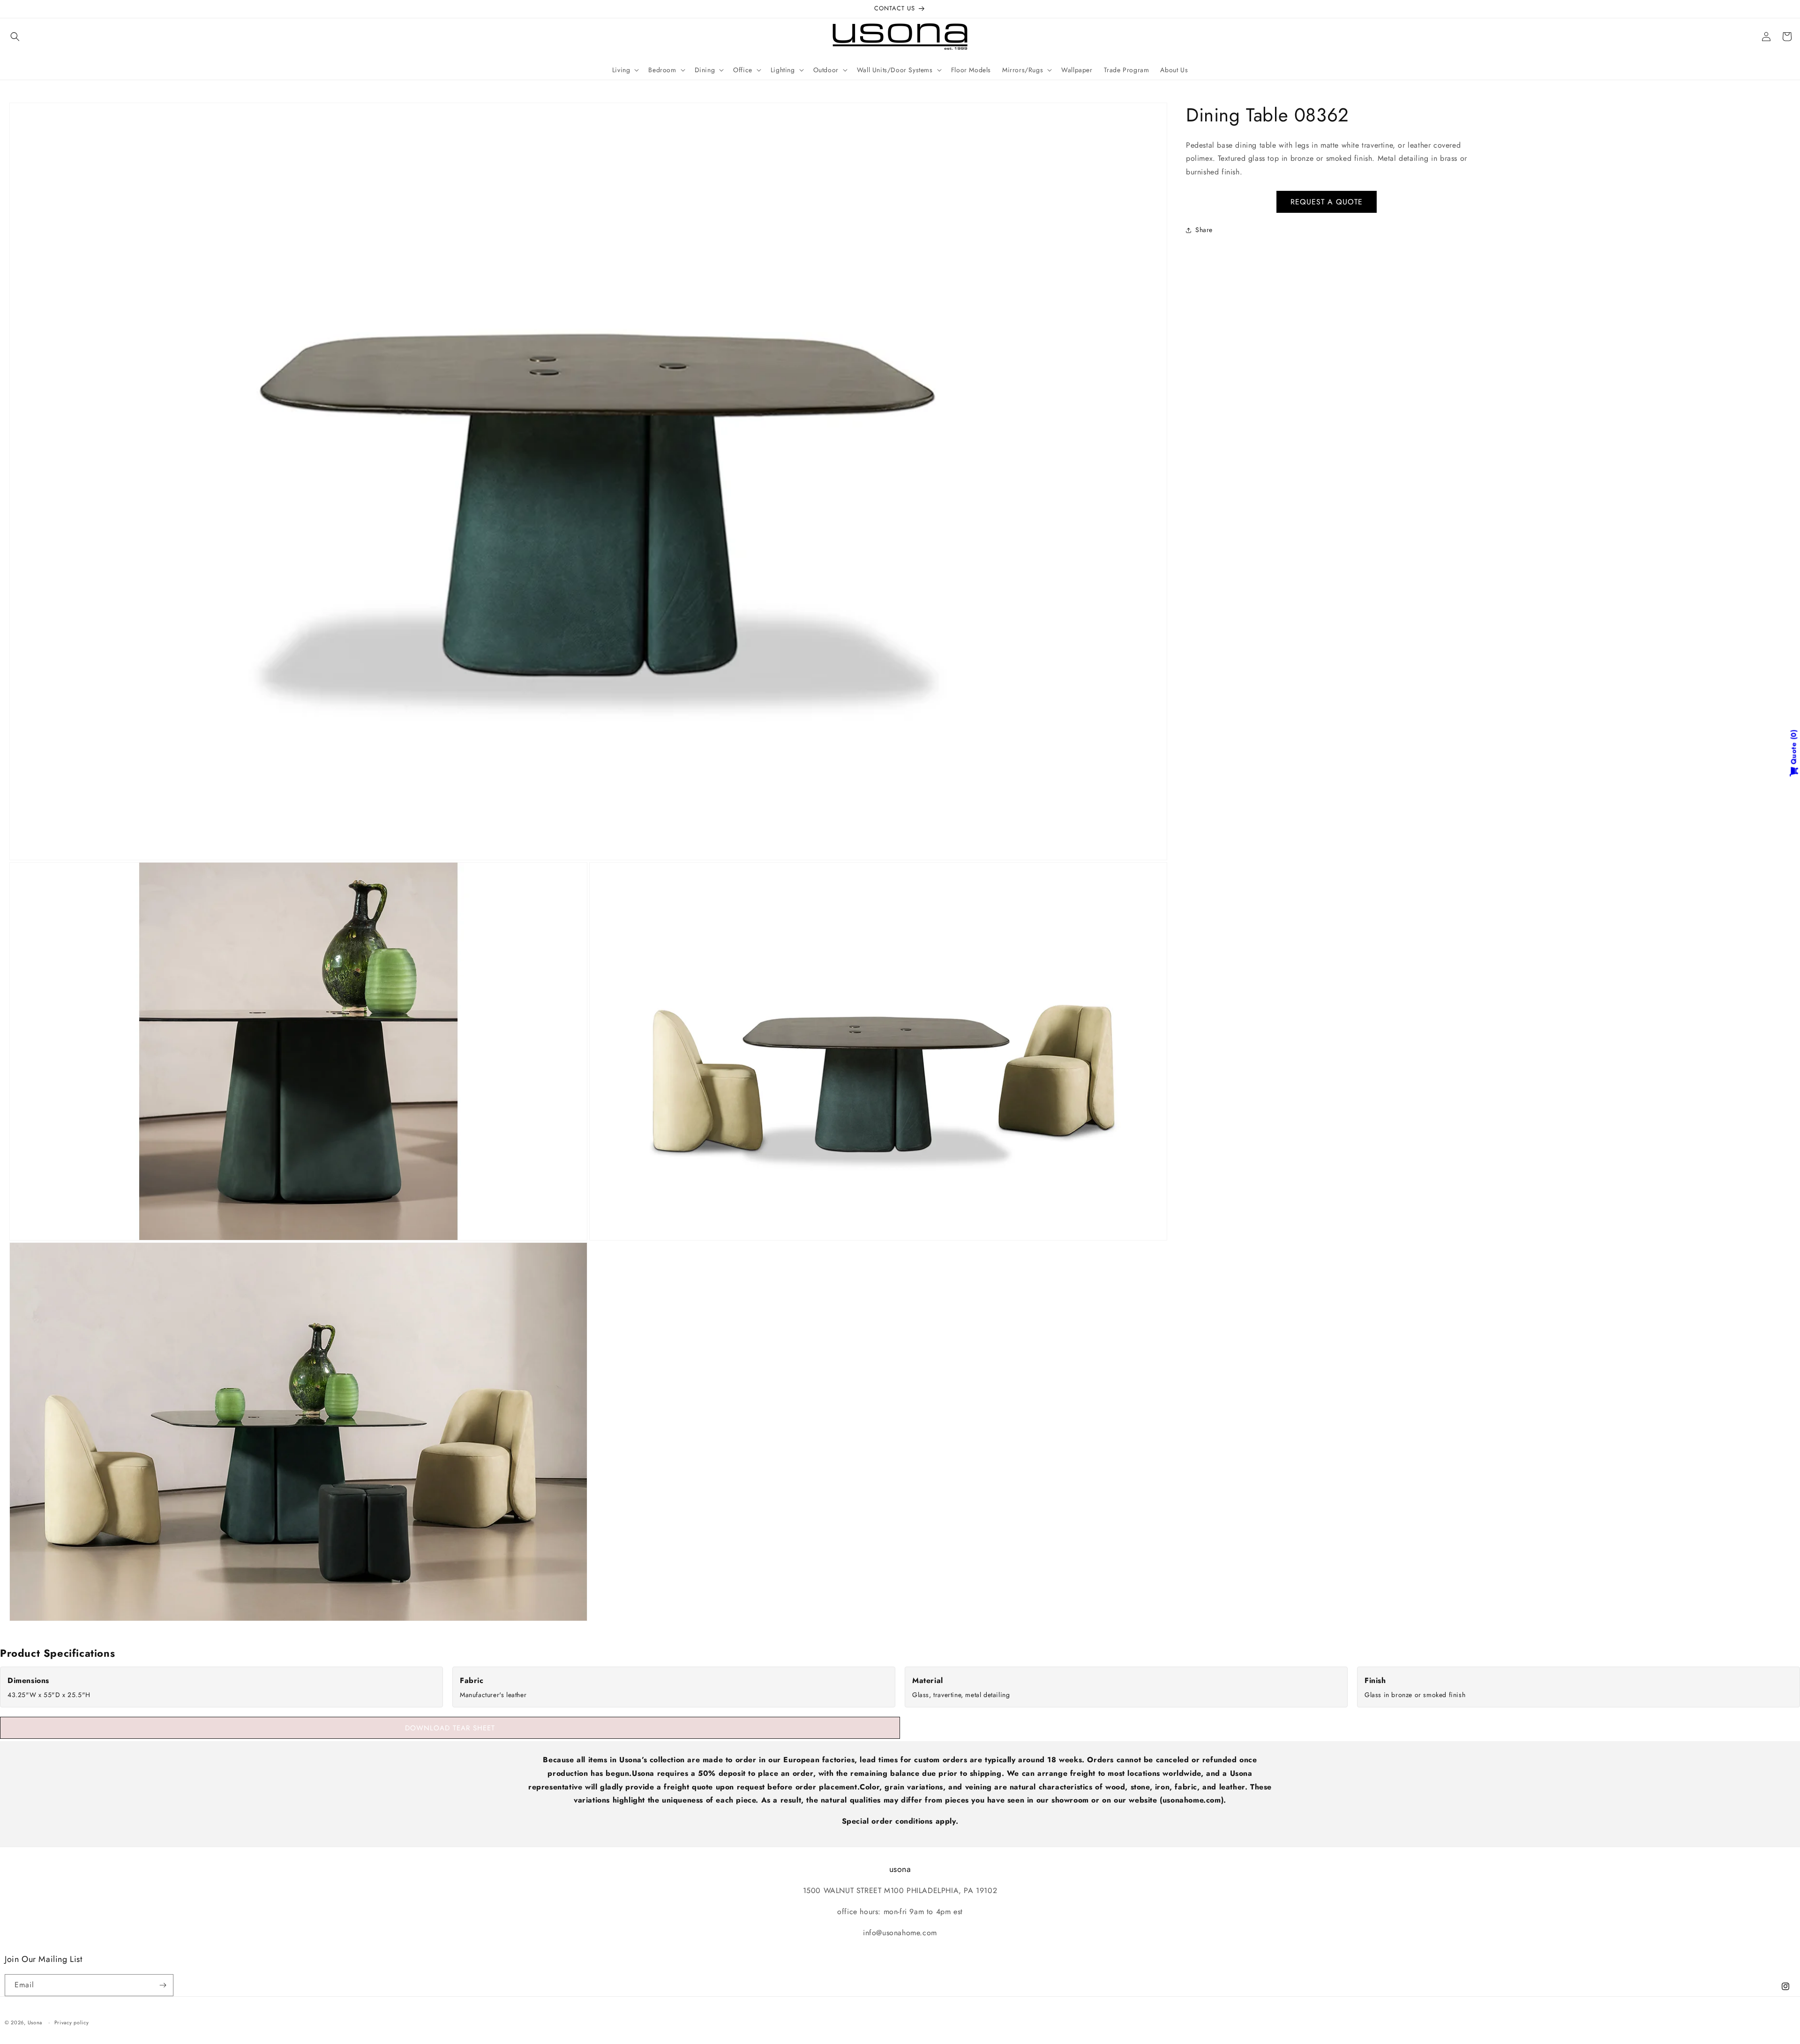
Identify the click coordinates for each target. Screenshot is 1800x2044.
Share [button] (1204, 230)
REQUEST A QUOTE (1327, 202)
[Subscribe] (163, 1985)
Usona (35, 2022)
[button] (15, 37)
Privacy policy (72, 2022)
